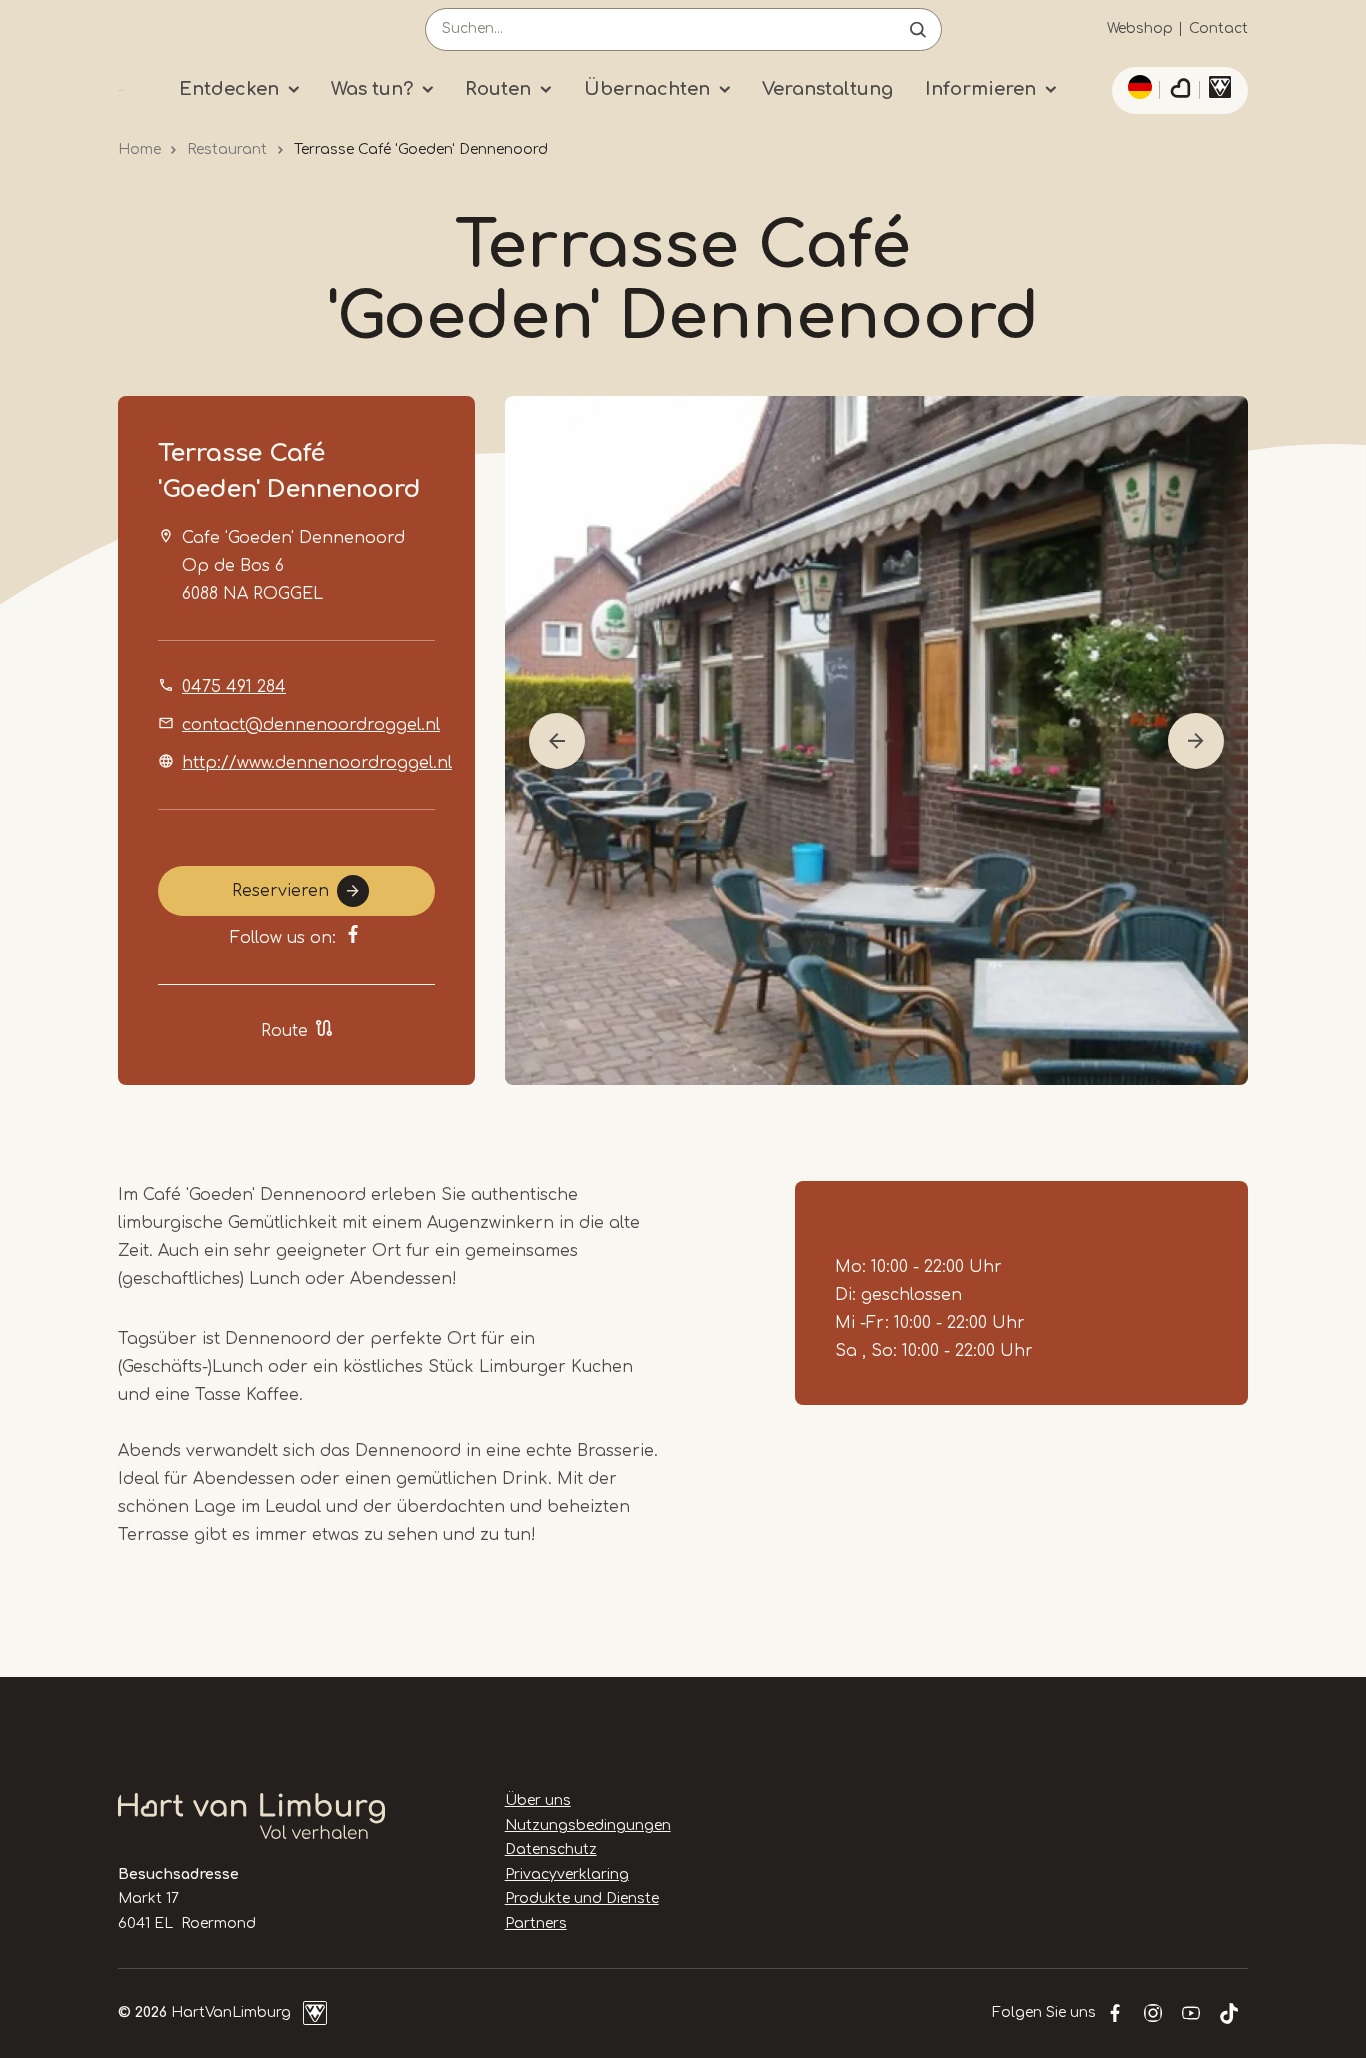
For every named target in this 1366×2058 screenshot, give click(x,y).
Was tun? (372, 89)
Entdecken (229, 89)
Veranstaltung (827, 89)
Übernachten (647, 89)
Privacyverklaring (567, 1874)
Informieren (980, 89)
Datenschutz (551, 1849)
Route (284, 1031)
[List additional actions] (1137, 87)
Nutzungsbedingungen (588, 1825)
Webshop (1140, 28)
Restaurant (227, 149)
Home (139, 149)
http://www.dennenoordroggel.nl (317, 763)
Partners (536, 1923)
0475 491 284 (234, 687)
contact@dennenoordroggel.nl (311, 725)
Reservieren (280, 891)
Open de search (918, 29)
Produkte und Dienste (582, 1898)
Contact (1218, 28)
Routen (498, 89)
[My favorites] (1180, 91)
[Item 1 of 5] (876, 740)
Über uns (538, 1800)
